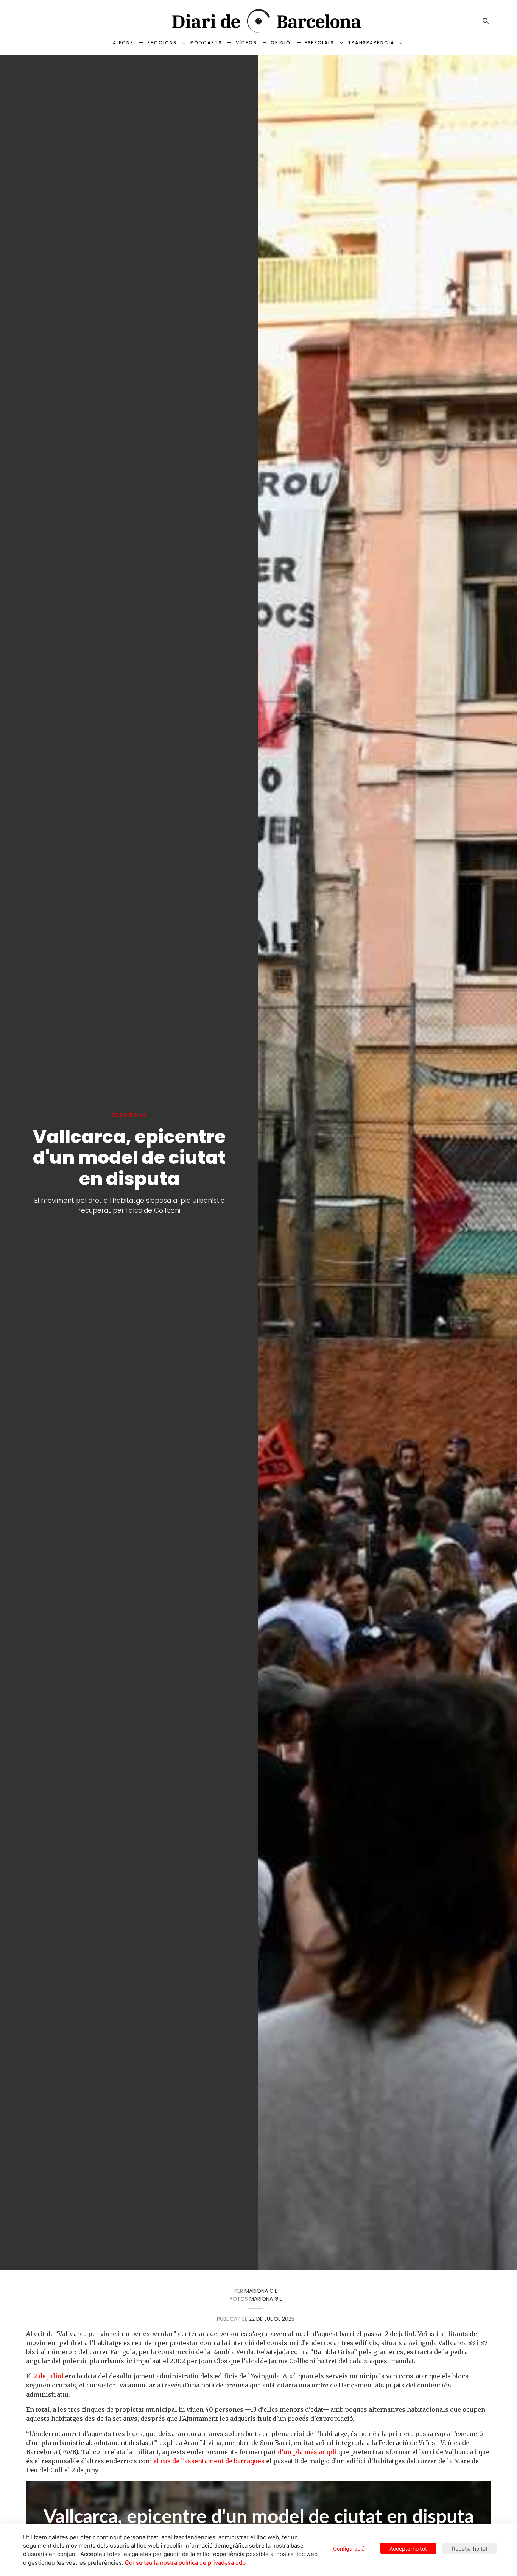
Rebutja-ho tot (470, 2549)
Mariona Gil (261, 2291)
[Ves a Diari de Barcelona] (259, 21)
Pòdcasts (206, 43)
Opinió (281, 43)
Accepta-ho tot (408, 2549)
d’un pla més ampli (307, 2452)
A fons (123, 43)
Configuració (349, 2549)
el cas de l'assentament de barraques (209, 2461)
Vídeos (246, 43)
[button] (26, 20)
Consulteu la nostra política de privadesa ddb (185, 2563)
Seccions (162, 43)
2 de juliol (49, 2376)
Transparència (371, 43)
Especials (319, 43)
